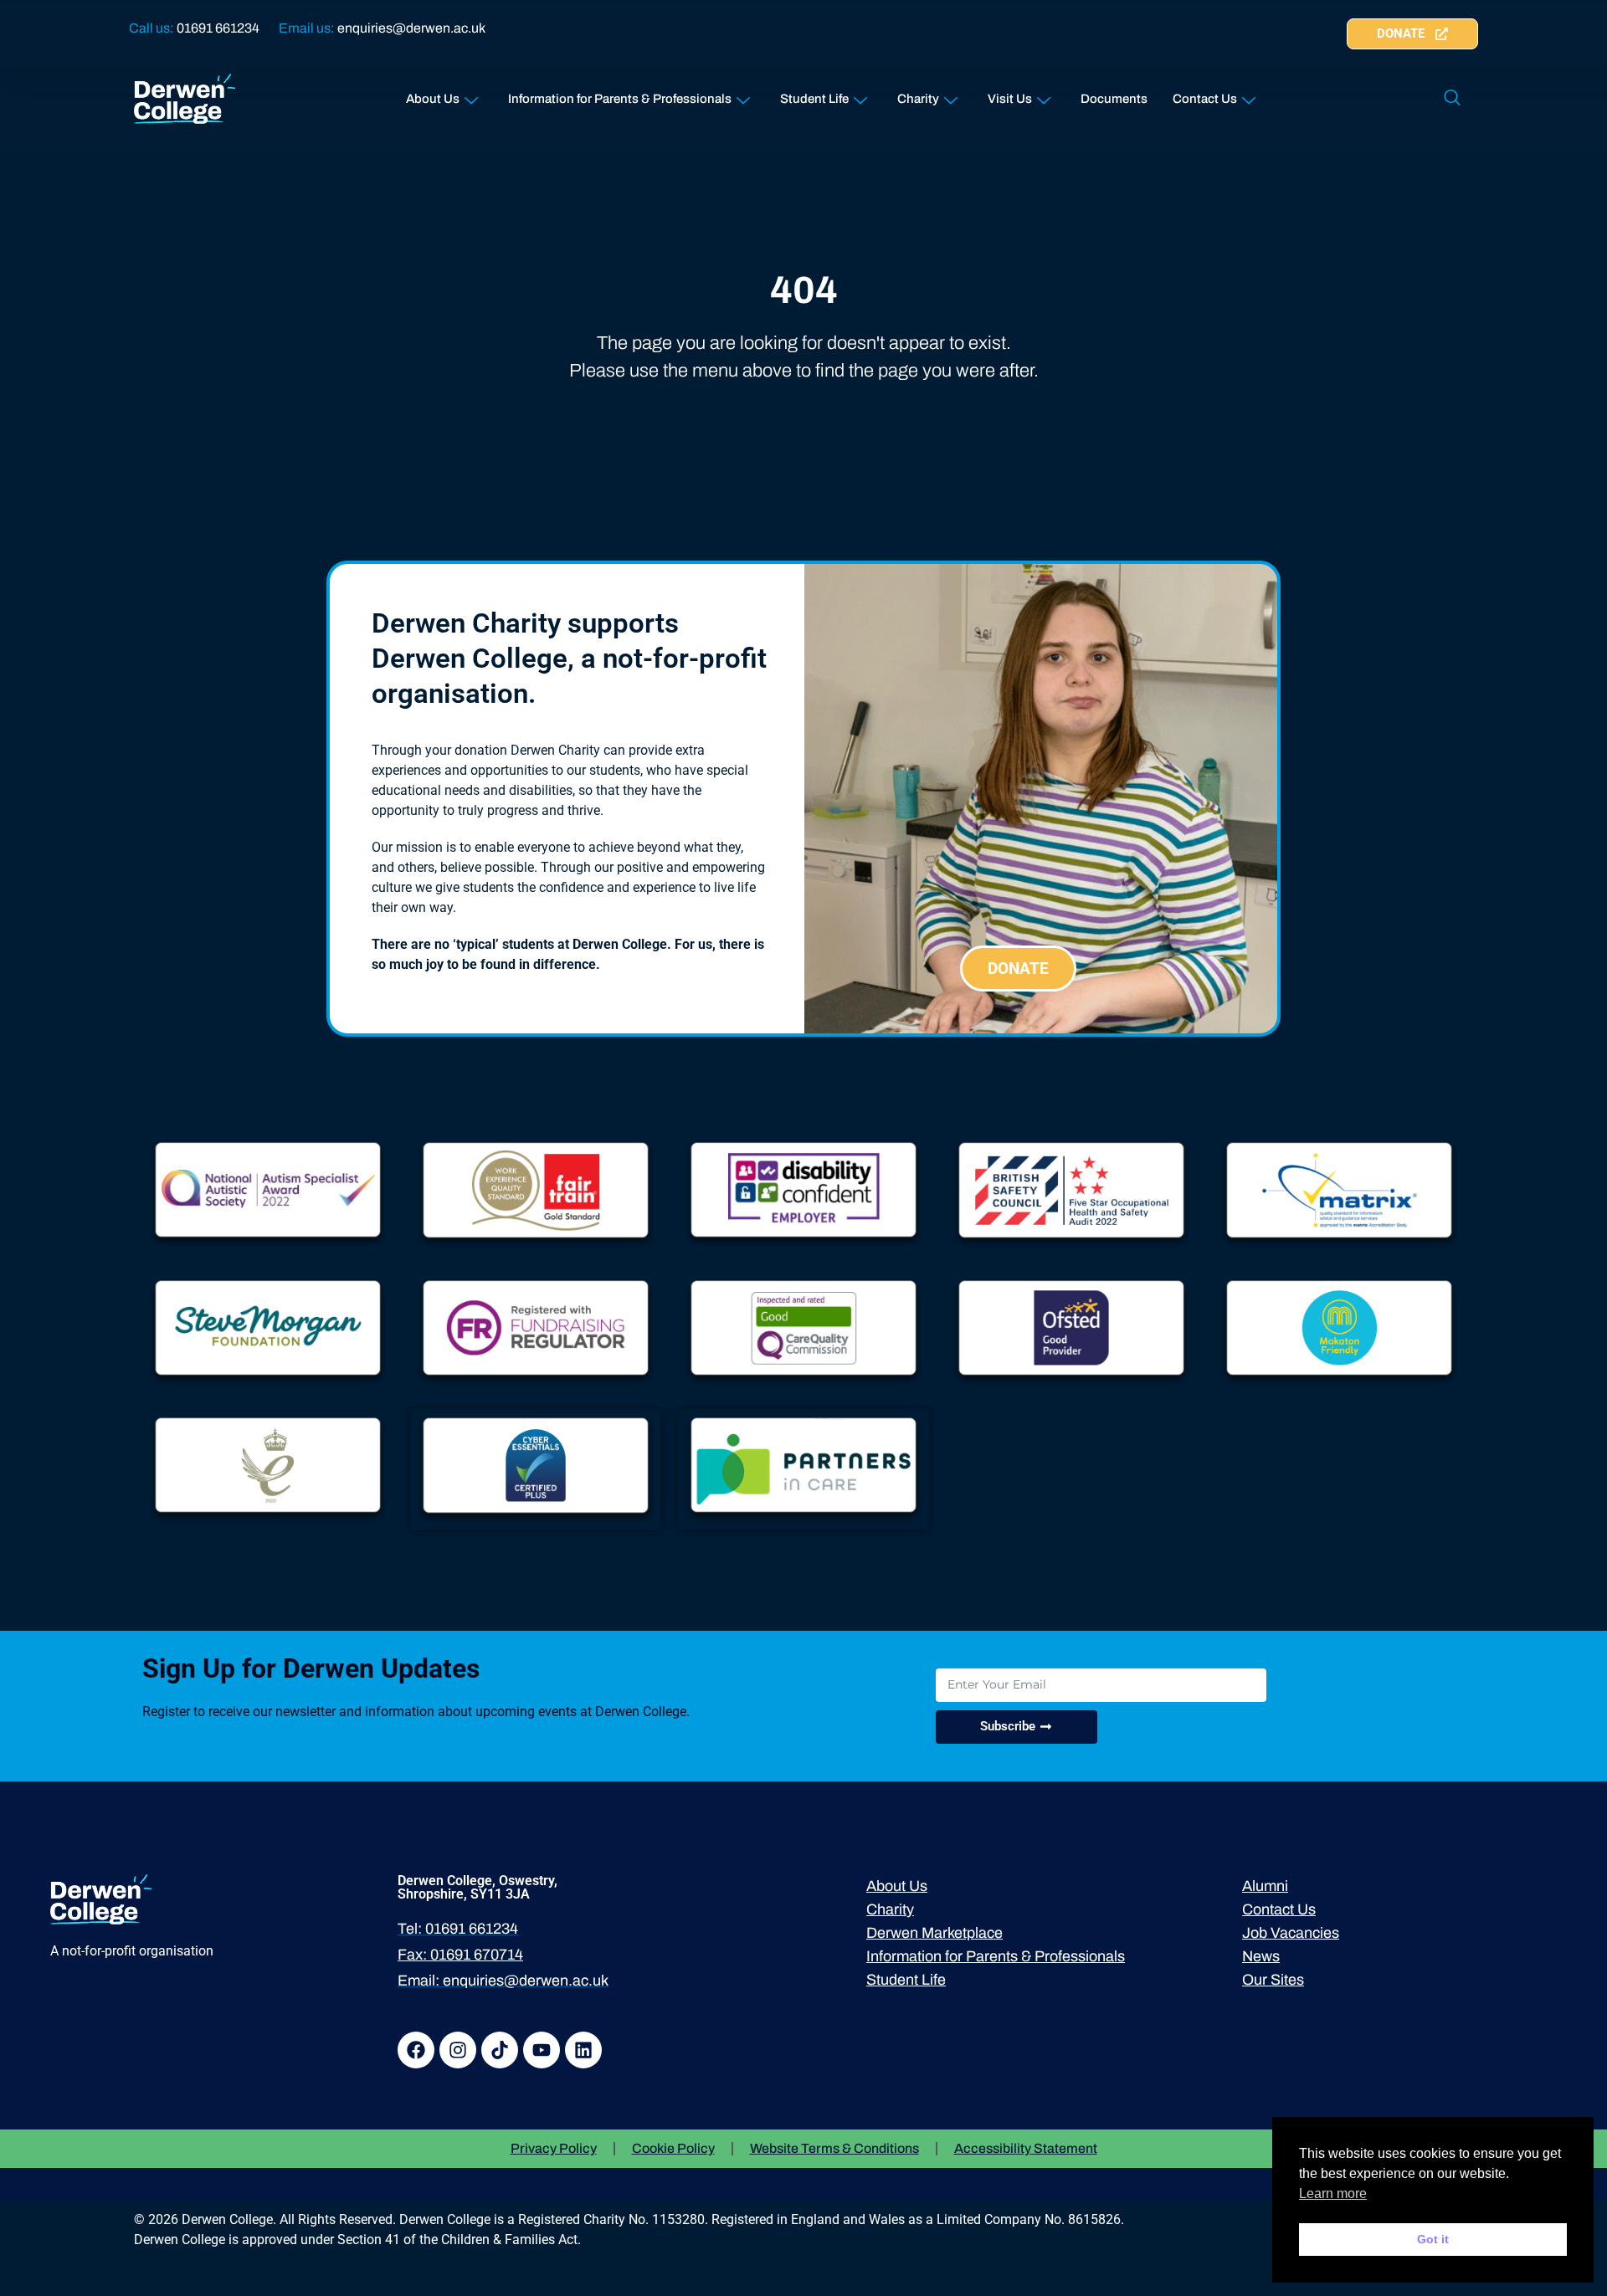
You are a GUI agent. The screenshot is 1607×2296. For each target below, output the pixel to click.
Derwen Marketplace (934, 1933)
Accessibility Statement (1026, 2148)
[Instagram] (458, 2050)
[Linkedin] (583, 2050)
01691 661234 (218, 28)
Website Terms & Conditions (834, 2148)
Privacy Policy (554, 2148)
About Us (433, 99)
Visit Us (1010, 99)
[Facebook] (416, 2050)
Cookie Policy (673, 2148)
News (1261, 1956)
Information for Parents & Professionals (620, 99)
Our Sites (1273, 1980)
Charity (918, 99)
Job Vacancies (1291, 1933)
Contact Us (1205, 99)
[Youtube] (542, 2050)
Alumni (1265, 1886)
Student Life (814, 99)
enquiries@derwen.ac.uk (411, 28)
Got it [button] (1433, 2239)
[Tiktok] (500, 2050)
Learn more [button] (1333, 2193)
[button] (1452, 99)
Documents (1114, 99)
